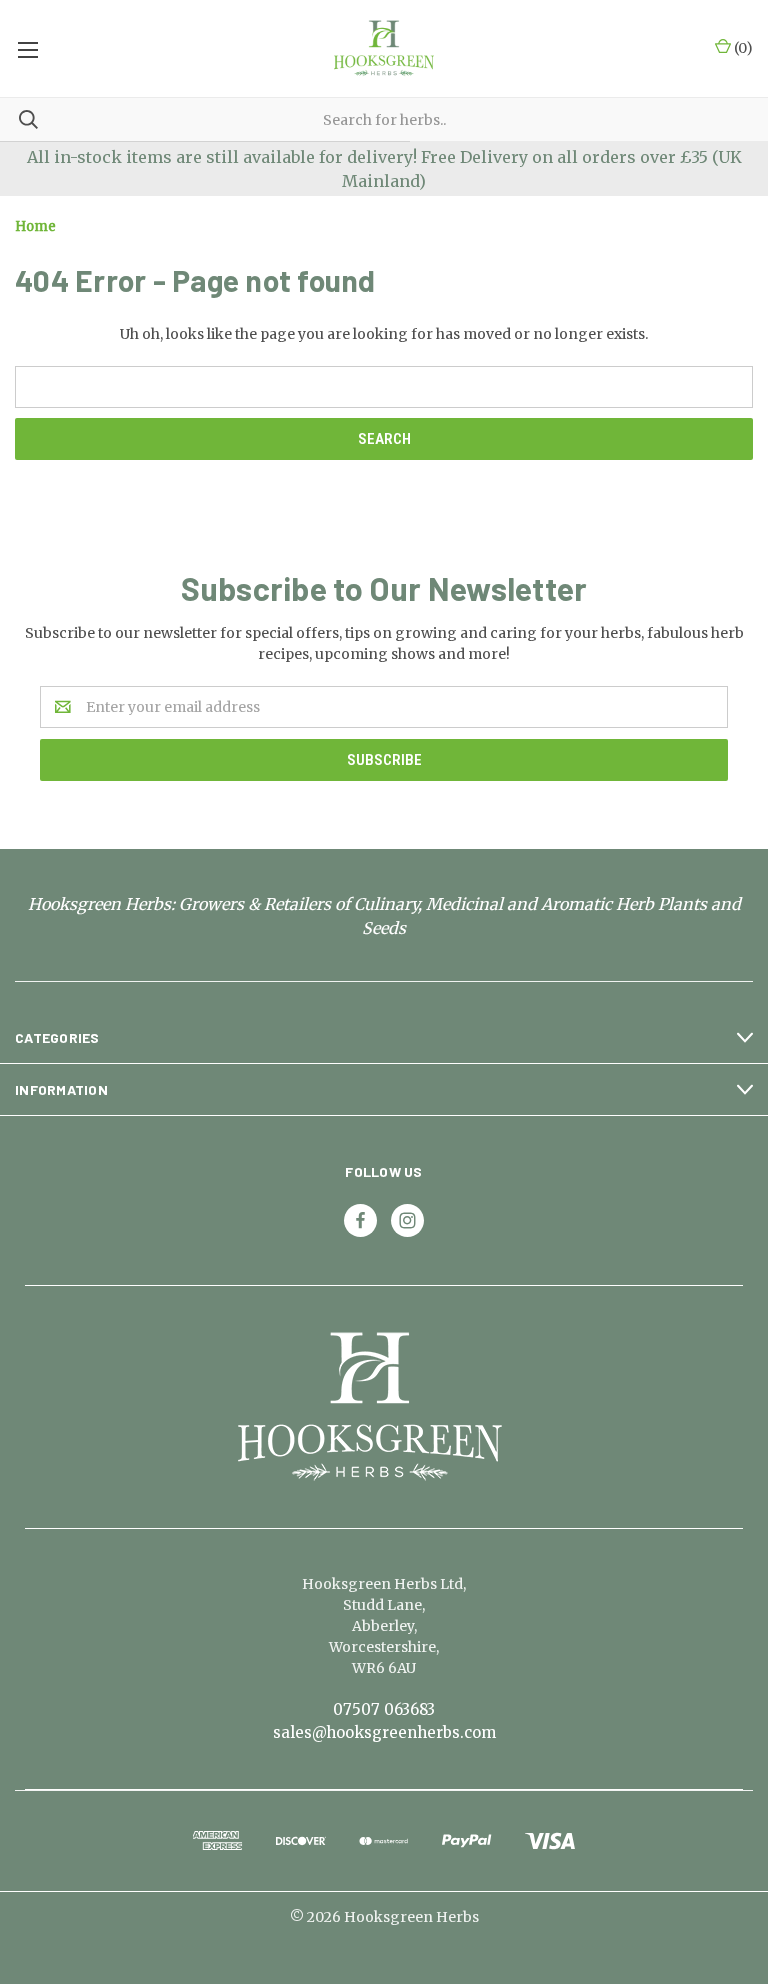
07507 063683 (384, 1709)
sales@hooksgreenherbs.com (384, 1732)
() (742, 48)
